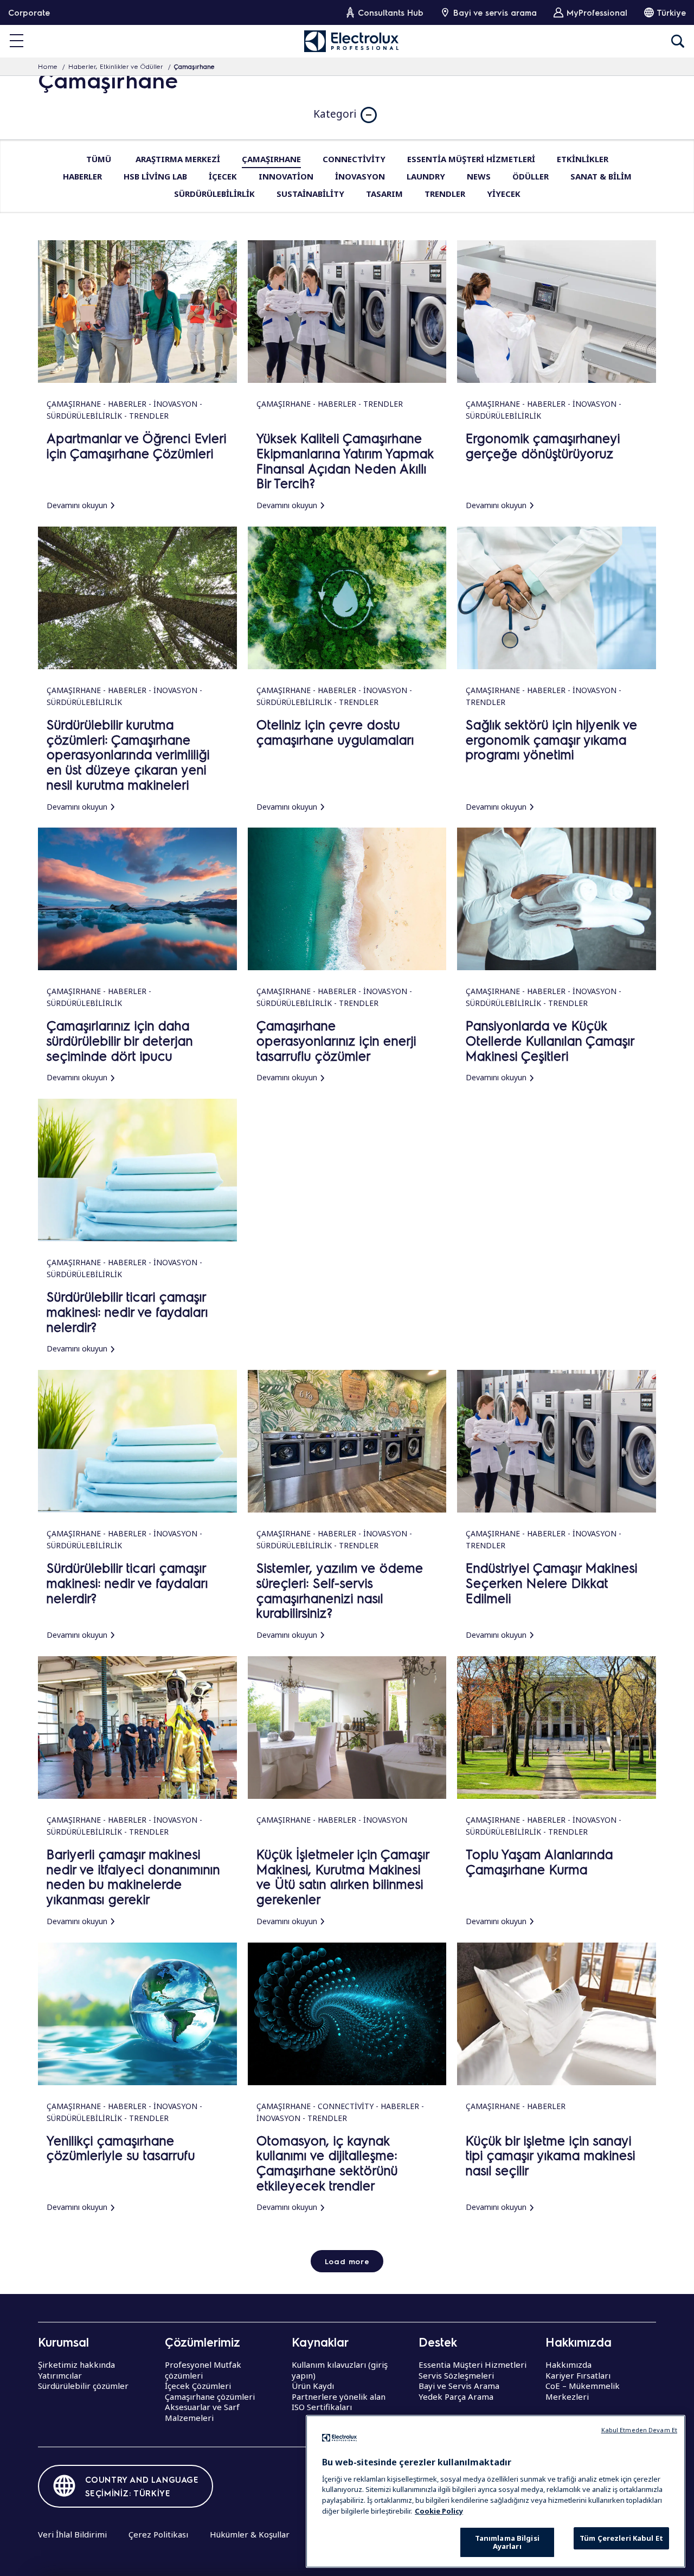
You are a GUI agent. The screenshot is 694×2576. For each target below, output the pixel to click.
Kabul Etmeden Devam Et (639, 2430)
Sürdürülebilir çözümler (83, 2386)
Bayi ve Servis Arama (459, 2386)
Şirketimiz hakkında (76, 2364)
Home (48, 67)
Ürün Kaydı (313, 2386)
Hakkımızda (568, 2364)
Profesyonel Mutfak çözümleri (203, 2370)
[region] (496, 2491)
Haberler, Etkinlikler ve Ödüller (116, 67)
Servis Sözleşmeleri (456, 2375)
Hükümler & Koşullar (250, 2534)
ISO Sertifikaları (322, 2407)
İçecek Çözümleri (198, 2386)
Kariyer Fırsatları (578, 2375)
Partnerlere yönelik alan (339, 2396)
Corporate (29, 12)
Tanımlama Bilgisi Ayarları (507, 2542)
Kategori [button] (335, 114)
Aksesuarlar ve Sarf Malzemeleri (202, 2412)
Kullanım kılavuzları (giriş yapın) (340, 2370)
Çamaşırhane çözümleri (210, 2396)
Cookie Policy (439, 2510)
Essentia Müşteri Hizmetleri (473, 2364)
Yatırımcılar (60, 2375)
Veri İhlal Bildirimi (72, 2534)
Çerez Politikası (158, 2534)
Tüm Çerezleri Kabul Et (621, 2538)
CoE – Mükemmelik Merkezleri (583, 2391)
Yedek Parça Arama (456, 2396)
